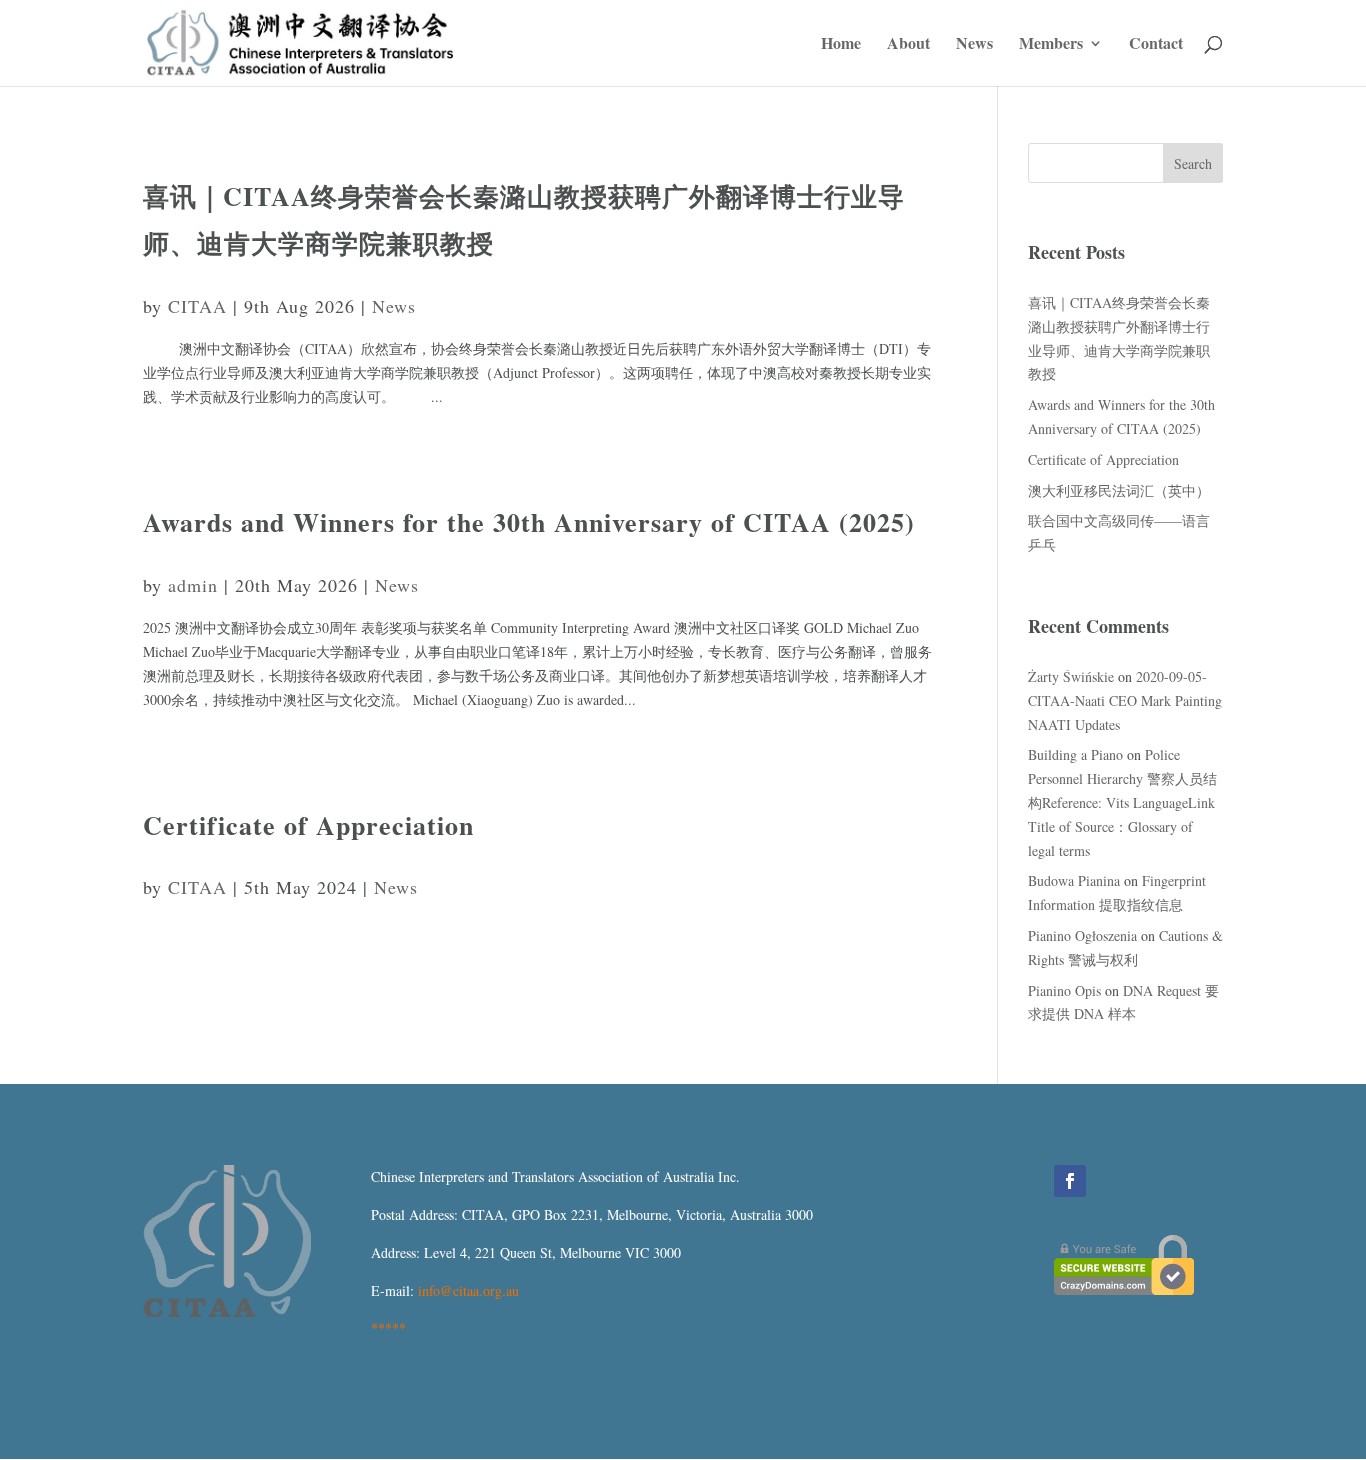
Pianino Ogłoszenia (1082, 935)
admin (193, 585)
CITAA (197, 306)
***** (388, 1327)
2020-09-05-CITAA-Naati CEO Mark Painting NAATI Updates (1125, 700)
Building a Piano (1075, 754)
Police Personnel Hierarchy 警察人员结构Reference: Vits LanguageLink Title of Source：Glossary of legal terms (1122, 802)
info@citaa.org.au (468, 1290)
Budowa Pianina (1074, 880)
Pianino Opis (1064, 990)
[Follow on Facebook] (1070, 1181)
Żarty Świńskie (1071, 676)
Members (1051, 45)
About (908, 45)
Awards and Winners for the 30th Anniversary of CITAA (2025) (529, 522)
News (974, 45)
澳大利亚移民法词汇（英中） (1119, 490)
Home (841, 45)
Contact (1156, 45)
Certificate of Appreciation (308, 825)
